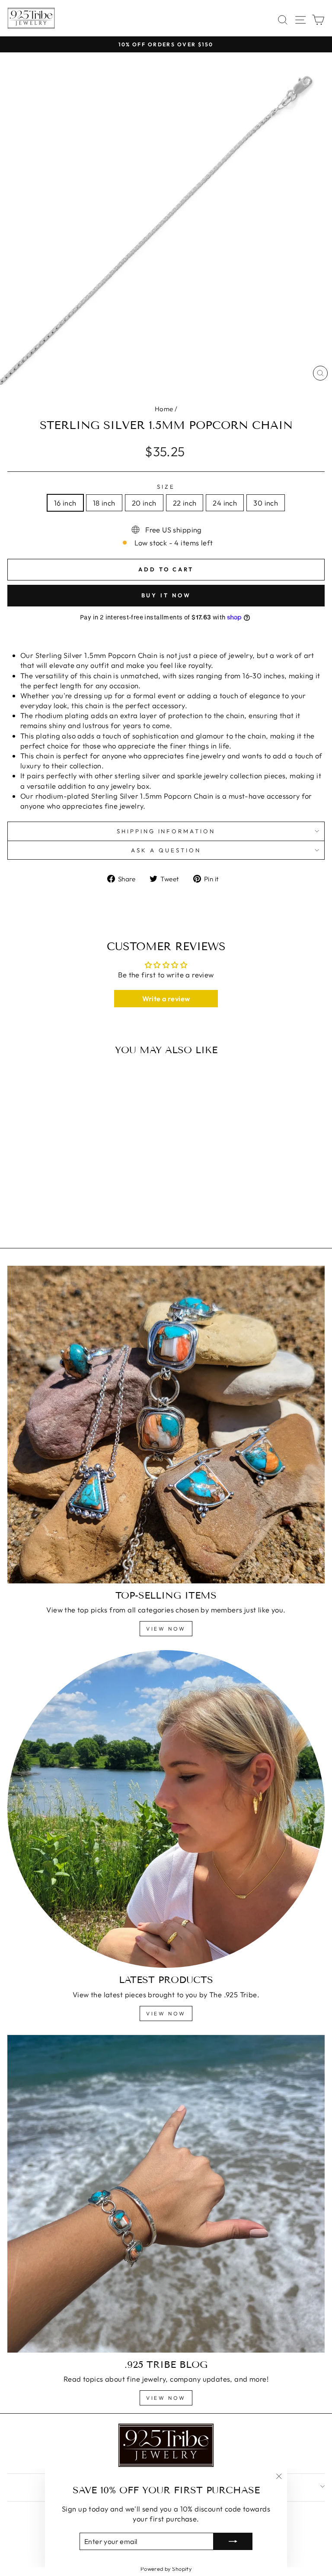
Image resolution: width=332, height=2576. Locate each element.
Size (166, 487)
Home (164, 409)
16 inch (65, 503)
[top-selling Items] (166, 1425)
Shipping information (166, 831)
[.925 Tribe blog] (166, 2194)
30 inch (266, 503)
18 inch (104, 503)
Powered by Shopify (166, 2569)
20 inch (144, 503)
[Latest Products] (166, 1809)
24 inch (225, 503)
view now (166, 1629)
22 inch (185, 503)
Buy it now (166, 595)
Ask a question (166, 850)
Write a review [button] (166, 999)
